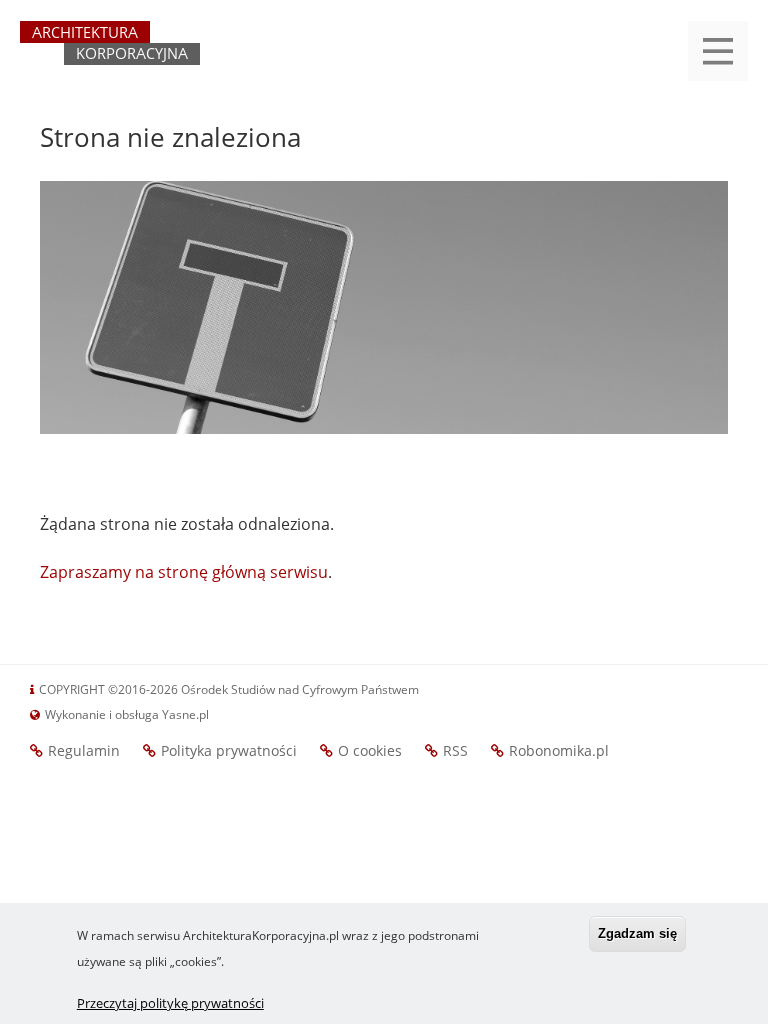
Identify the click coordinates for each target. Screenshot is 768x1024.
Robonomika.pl (559, 750)
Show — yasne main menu (718, 51)
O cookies (370, 750)
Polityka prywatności (229, 750)
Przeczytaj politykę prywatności (170, 1003)
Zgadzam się (637, 933)
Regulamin (84, 750)
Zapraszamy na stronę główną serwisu (184, 572)
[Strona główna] (110, 52)
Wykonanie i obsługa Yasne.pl (127, 714)
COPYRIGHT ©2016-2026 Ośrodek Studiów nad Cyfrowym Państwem (229, 689)
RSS (455, 750)
